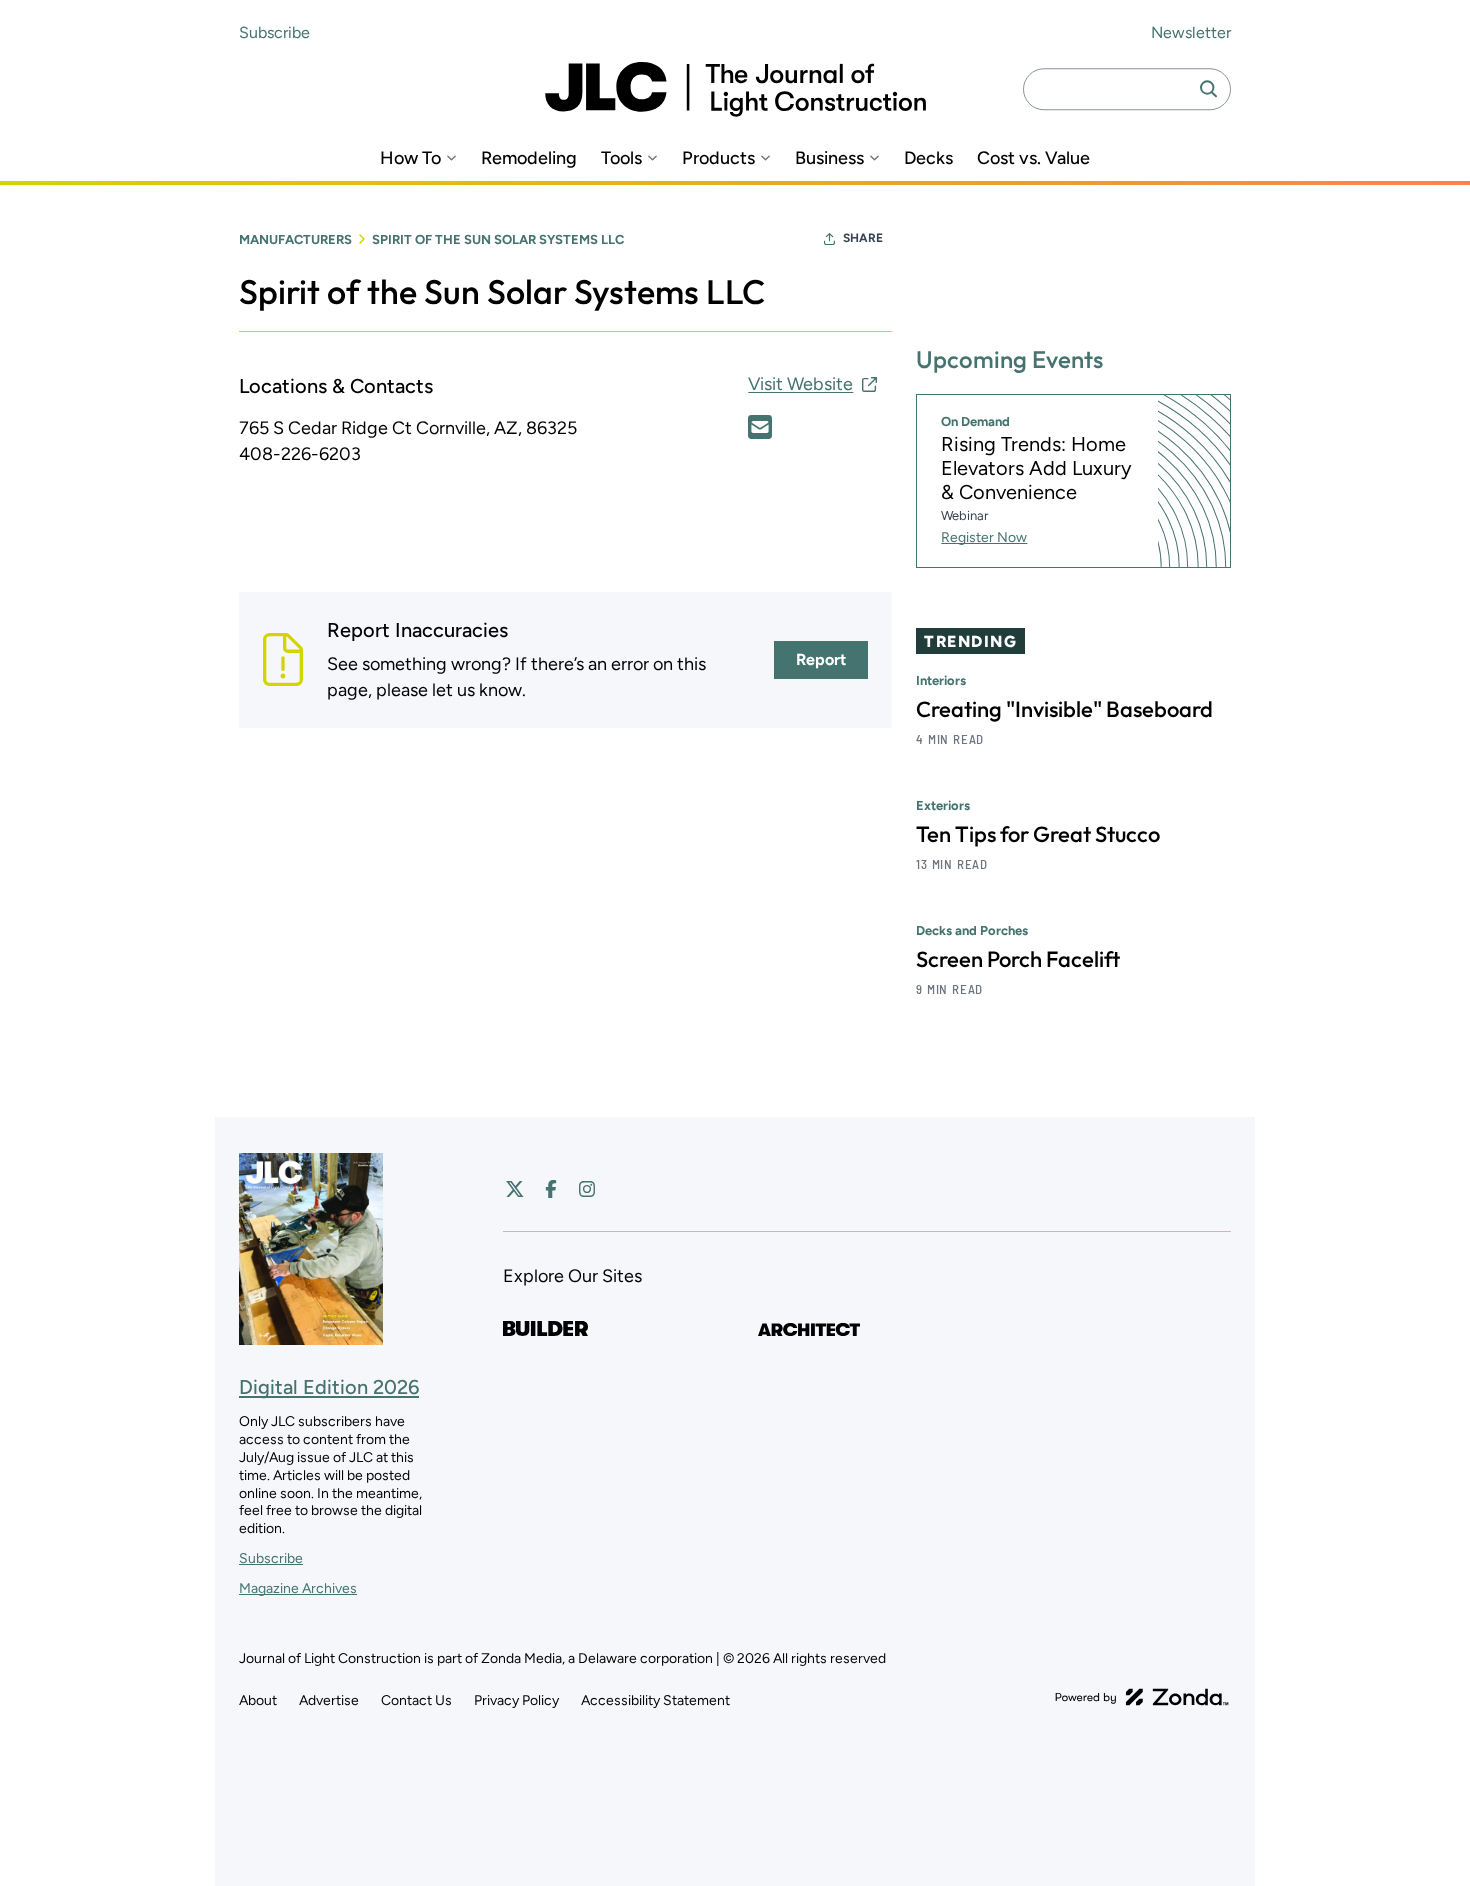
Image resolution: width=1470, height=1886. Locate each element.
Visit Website (800, 384)
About (258, 1700)
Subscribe (274, 32)
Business (829, 158)
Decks (928, 158)
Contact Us (416, 1700)
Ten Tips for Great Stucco (1038, 834)
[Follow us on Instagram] (587, 1189)
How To (410, 158)
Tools (621, 158)
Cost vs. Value (1033, 158)
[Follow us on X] (515, 1189)
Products (718, 158)
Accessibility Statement (655, 1700)
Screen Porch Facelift (1018, 959)
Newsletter (1191, 32)
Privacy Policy (516, 1700)
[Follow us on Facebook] (551, 1189)
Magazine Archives (298, 1588)
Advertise (329, 1700)
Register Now (984, 537)
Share (863, 238)
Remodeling (529, 158)
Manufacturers (295, 239)
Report (821, 659)
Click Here (760, 427)
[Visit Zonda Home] (1142, 1697)
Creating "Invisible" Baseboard (1064, 709)
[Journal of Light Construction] (735, 89)
